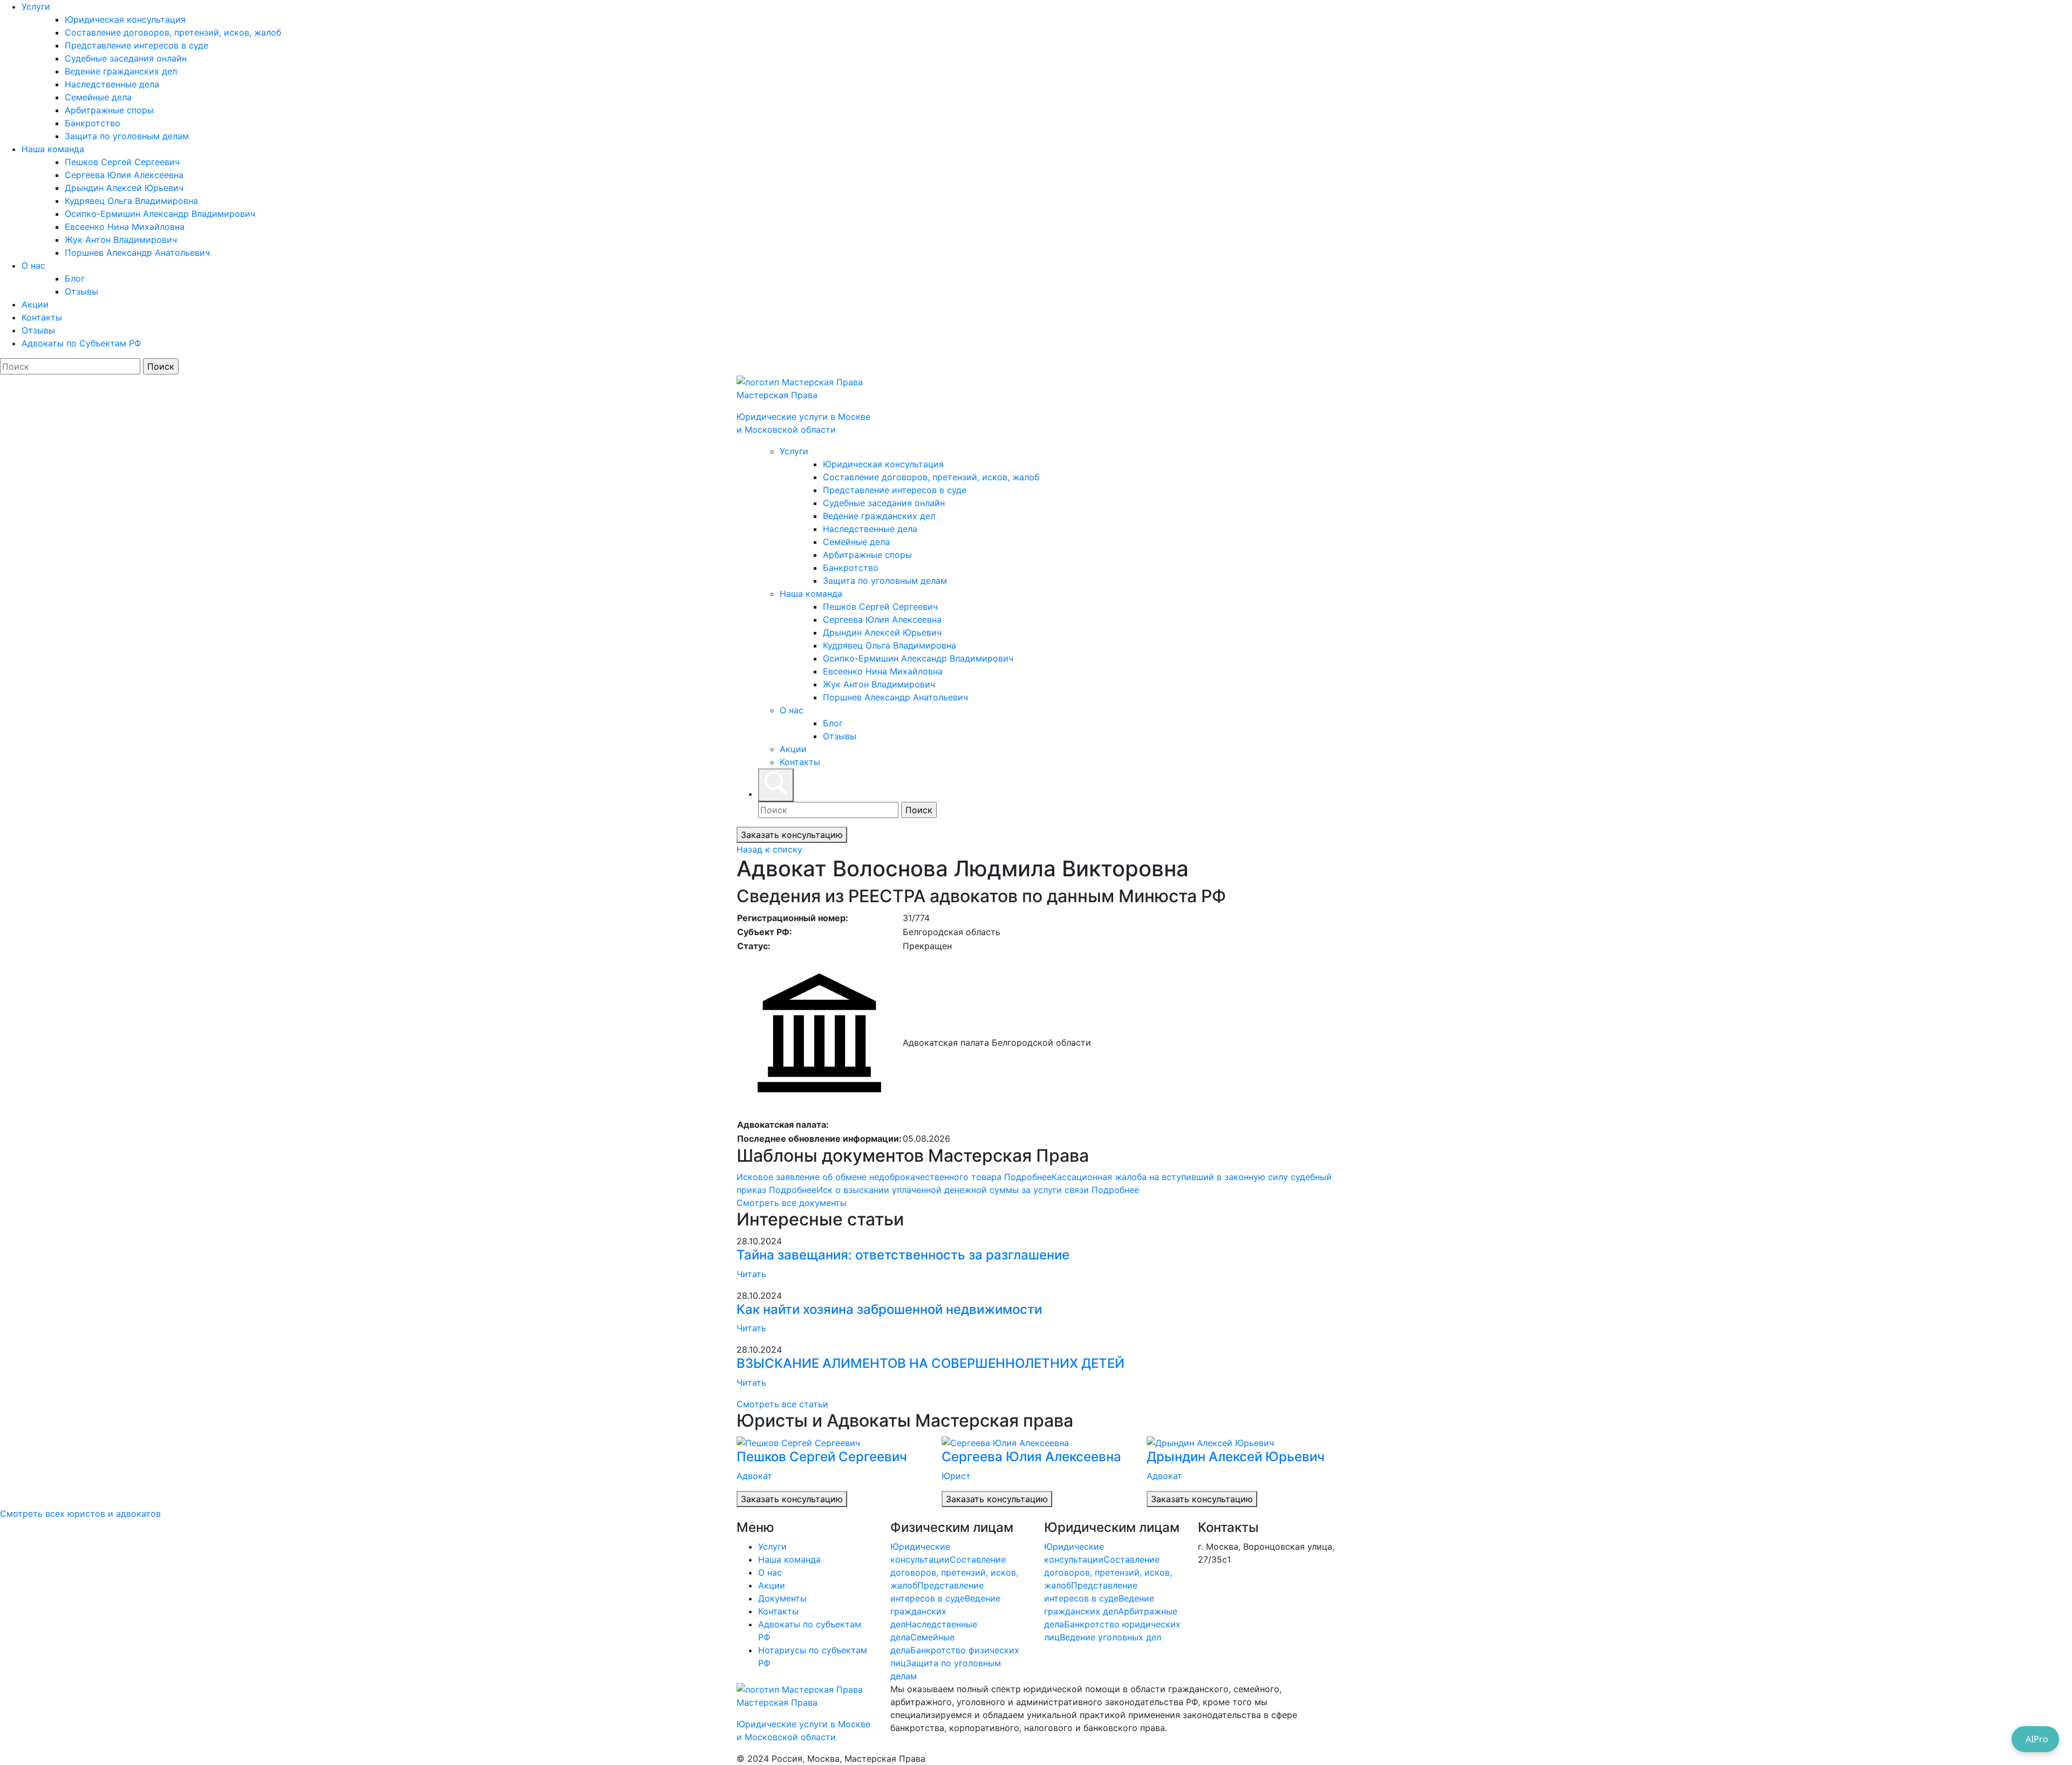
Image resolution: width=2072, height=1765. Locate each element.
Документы (782, 1598)
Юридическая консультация (125, 19)
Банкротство (93, 123)
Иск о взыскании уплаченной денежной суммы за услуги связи (978, 1190)
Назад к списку (769, 849)
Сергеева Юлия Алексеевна (124, 175)
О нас (33, 265)
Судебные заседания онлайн (126, 58)
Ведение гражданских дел (121, 71)
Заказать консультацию (792, 835)
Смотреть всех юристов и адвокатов (80, 1514)
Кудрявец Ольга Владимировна (131, 201)
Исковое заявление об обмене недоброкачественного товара (894, 1177)
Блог (75, 278)
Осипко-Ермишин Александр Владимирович (160, 214)
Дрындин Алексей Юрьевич (124, 188)
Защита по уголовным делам (127, 136)
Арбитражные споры (109, 110)
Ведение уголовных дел (1110, 1637)
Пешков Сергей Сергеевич (122, 162)
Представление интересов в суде (137, 45)
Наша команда (53, 149)
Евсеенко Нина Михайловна (125, 227)
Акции (35, 304)
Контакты (42, 317)
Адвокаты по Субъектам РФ (81, 343)
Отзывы (81, 291)
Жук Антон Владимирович (121, 240)
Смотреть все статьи (782, 1404)
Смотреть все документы (792, 1203)
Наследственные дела (112, 84)
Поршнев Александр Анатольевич (137, 253)
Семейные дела (98, 97)
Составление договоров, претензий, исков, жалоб (173, 32)
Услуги (36, 6)
